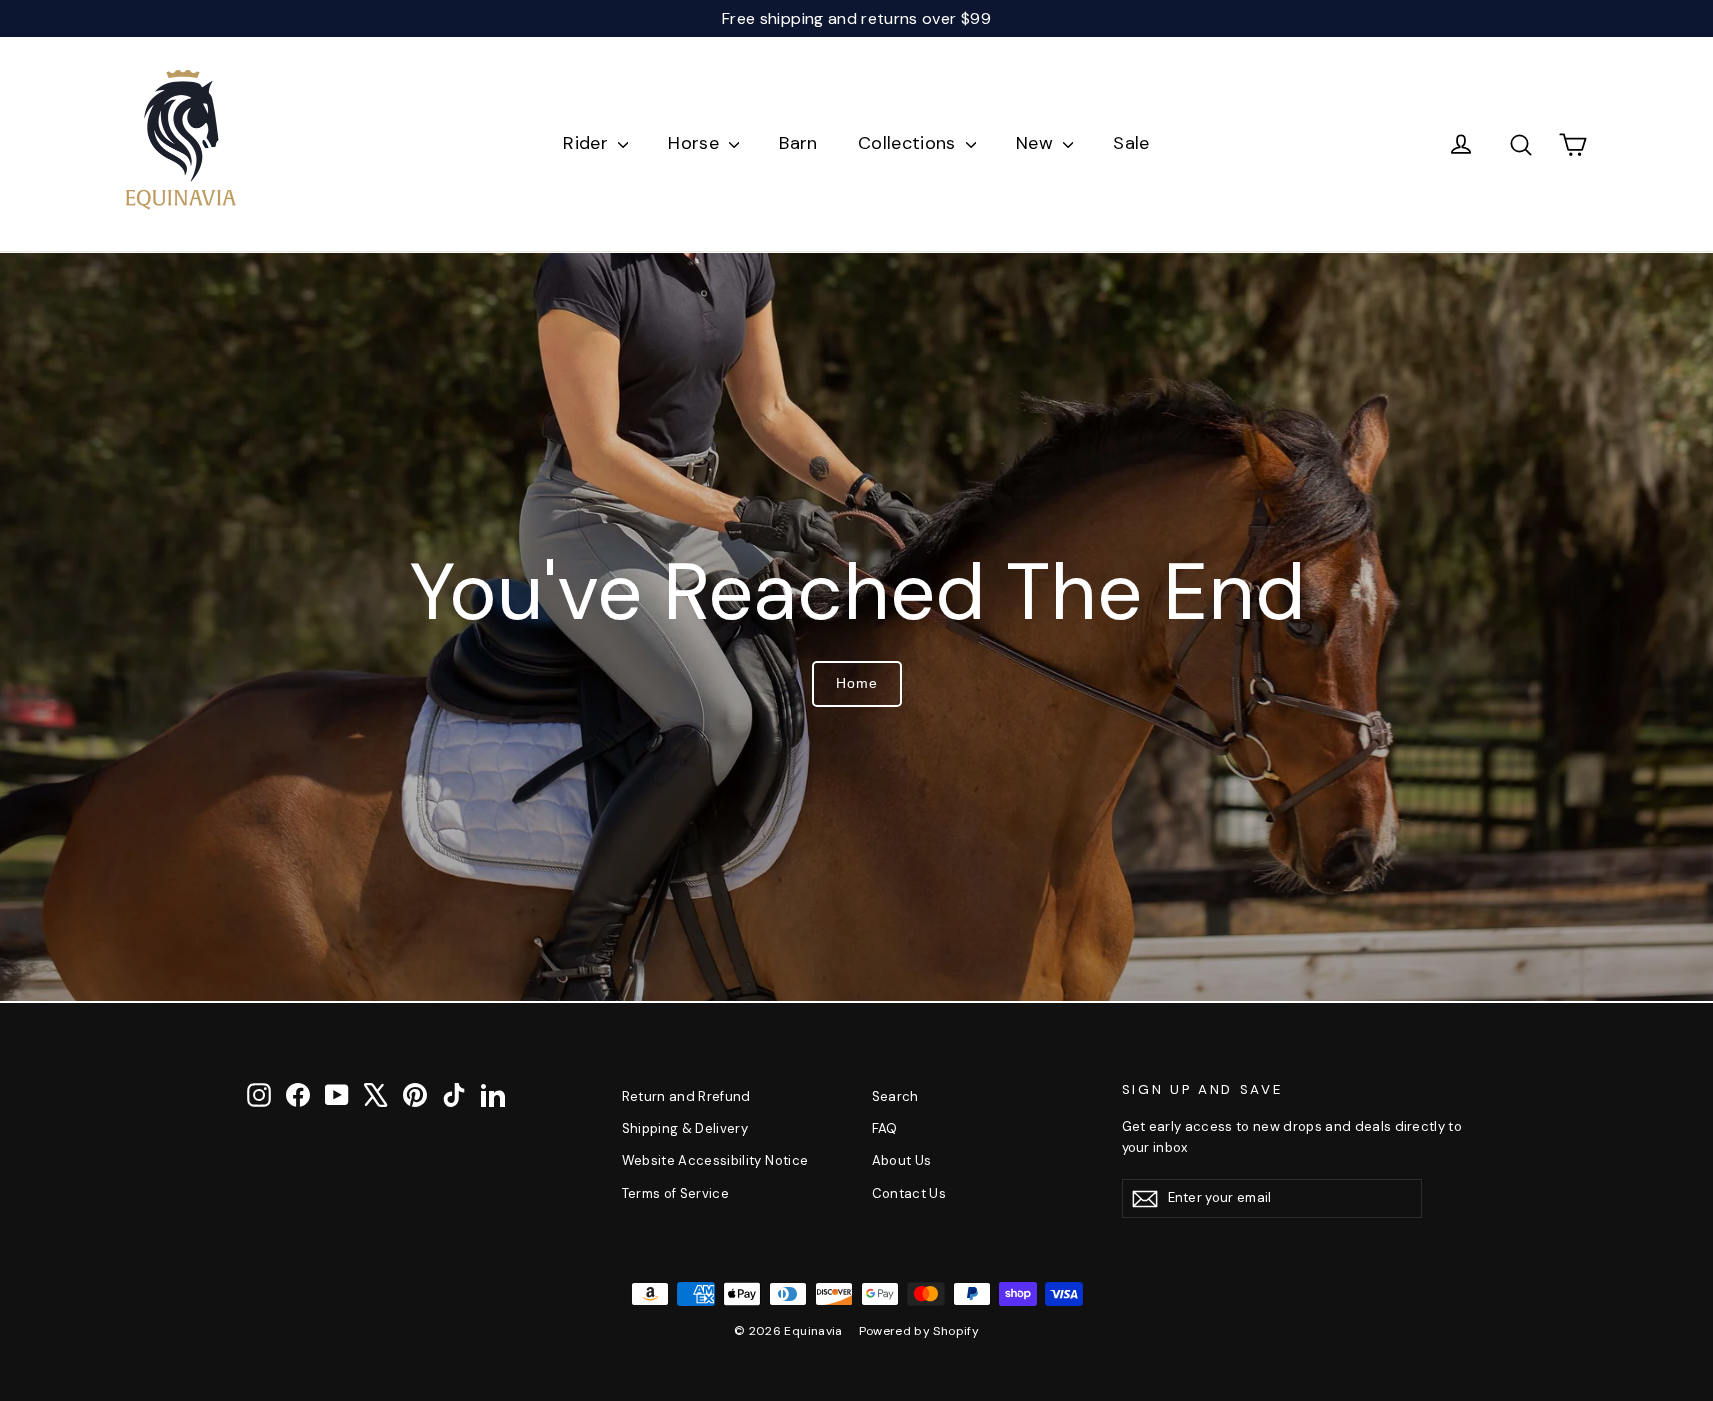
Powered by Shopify (919, 1331)
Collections (909, 143)
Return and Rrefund (686, 1096)
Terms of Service (676, 1193)
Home (857, 683)
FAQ (885, 1128)
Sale (1131, 143)
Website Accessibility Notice (715, 1160)
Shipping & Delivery (685, 1128)
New (1037, 143)
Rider (588, 143)
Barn (798, 143)
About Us (902, 1160)
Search (895, 1096)
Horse (696, 143)
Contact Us (909, 1193)
